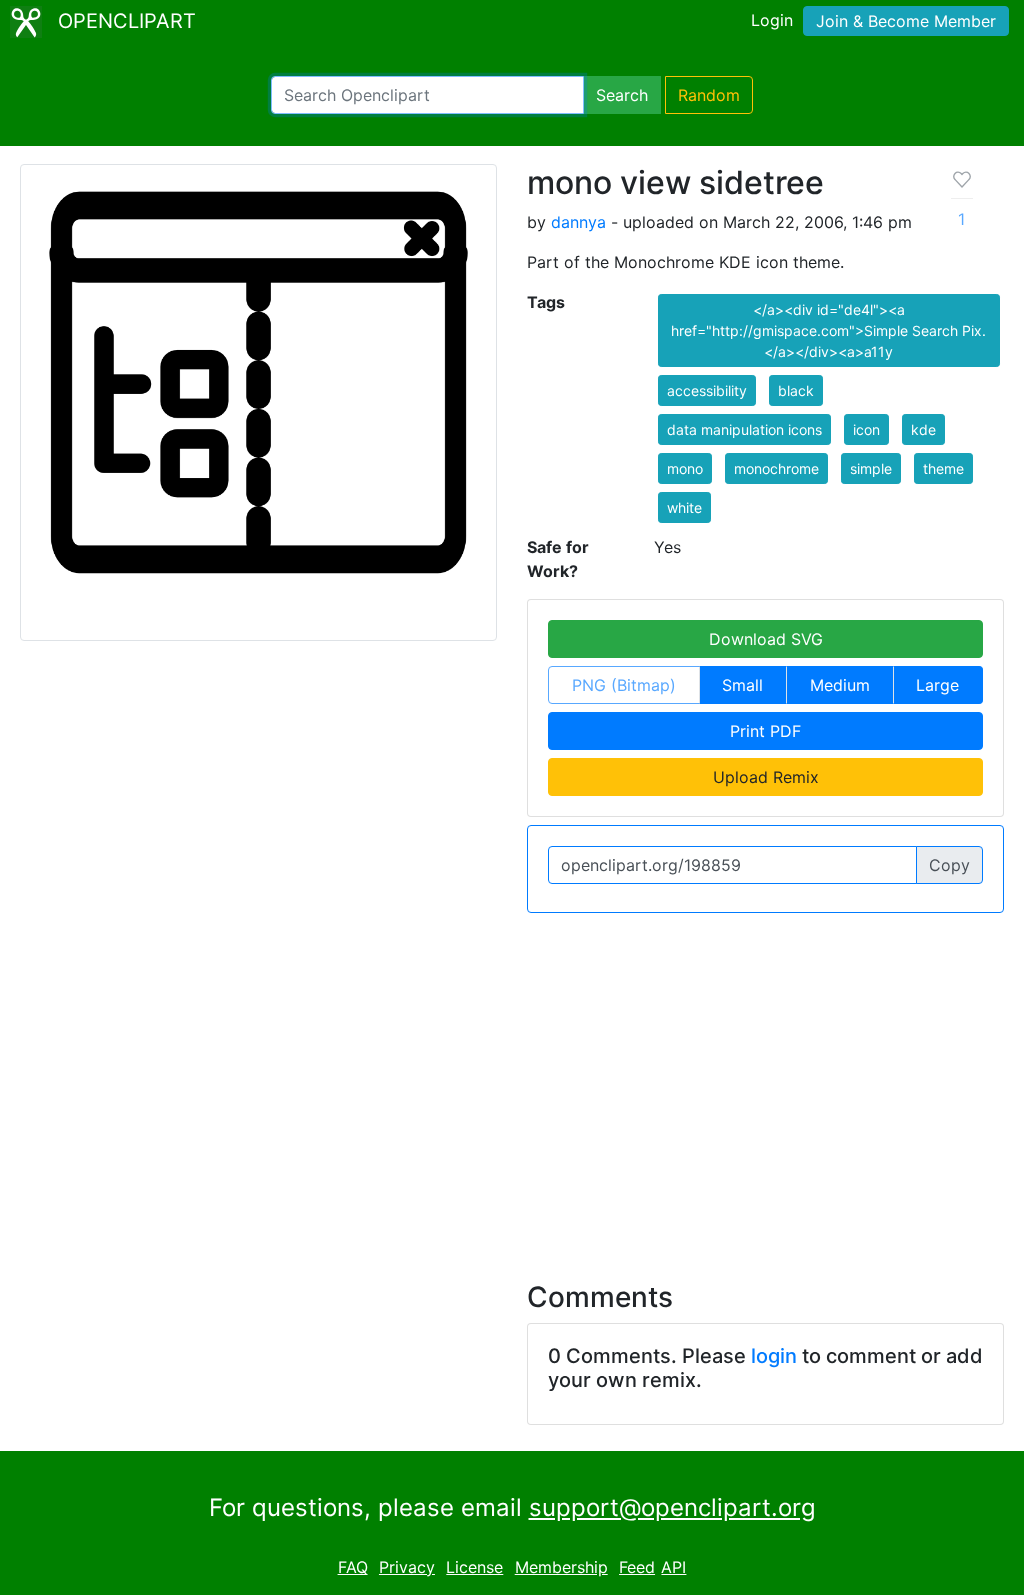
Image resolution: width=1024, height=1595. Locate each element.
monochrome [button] (776, 468)
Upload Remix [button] (766, 777)
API (673, 1567)
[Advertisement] (512, 1085)
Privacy (407, 1567)
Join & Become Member (906, 21)
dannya (578, 222)
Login (772, 20)
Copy (949, 865)
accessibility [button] (707, 390)
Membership (561, 1567)
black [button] (796, 390)
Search (622, 95)
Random (709, 95)
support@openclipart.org (672, 1507)
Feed (637, 1567)
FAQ (353, 1567)
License (474, 1567)
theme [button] (943, 468)
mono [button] (685, 468)
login (774, 1356)
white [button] (684, 507)
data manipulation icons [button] (744, 429)
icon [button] (866, 429)
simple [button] (871, 468)
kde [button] (923, 429)
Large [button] (937, 685)
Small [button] (742, 685)
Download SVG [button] (766, 639)
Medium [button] (840, 685)
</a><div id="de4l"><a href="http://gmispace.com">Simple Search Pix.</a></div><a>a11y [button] (828, 330)
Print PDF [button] (765, 731)
